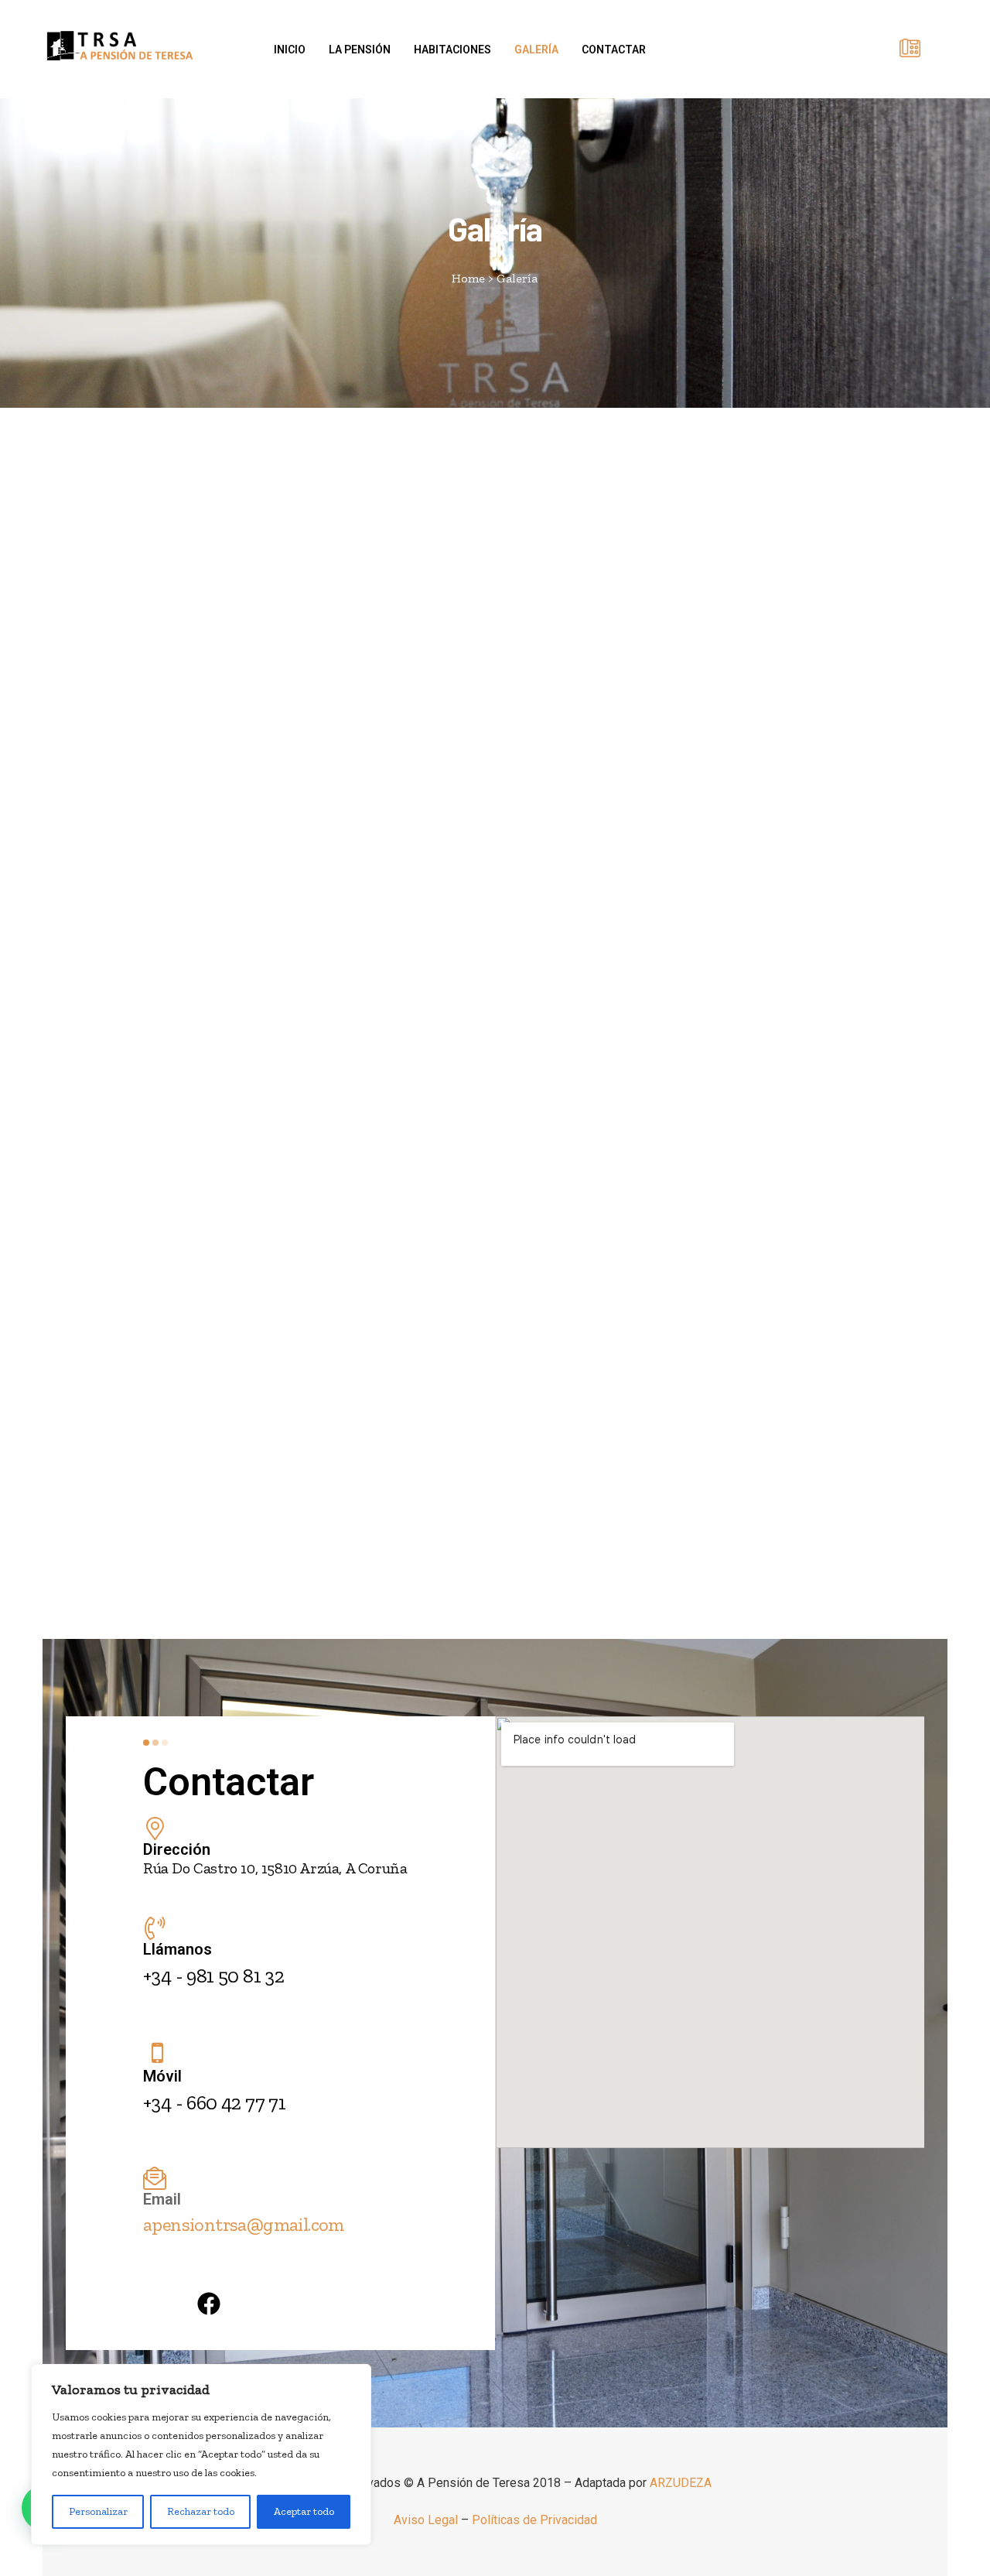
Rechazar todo (201, 2511)
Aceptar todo (304, 2511)
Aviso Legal (426, 2520)
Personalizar (98, 2511)
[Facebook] (209, 2304)
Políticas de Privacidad (534, 2520)
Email (162, 2199)
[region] (201, 2455)
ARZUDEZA (681, 2483)
